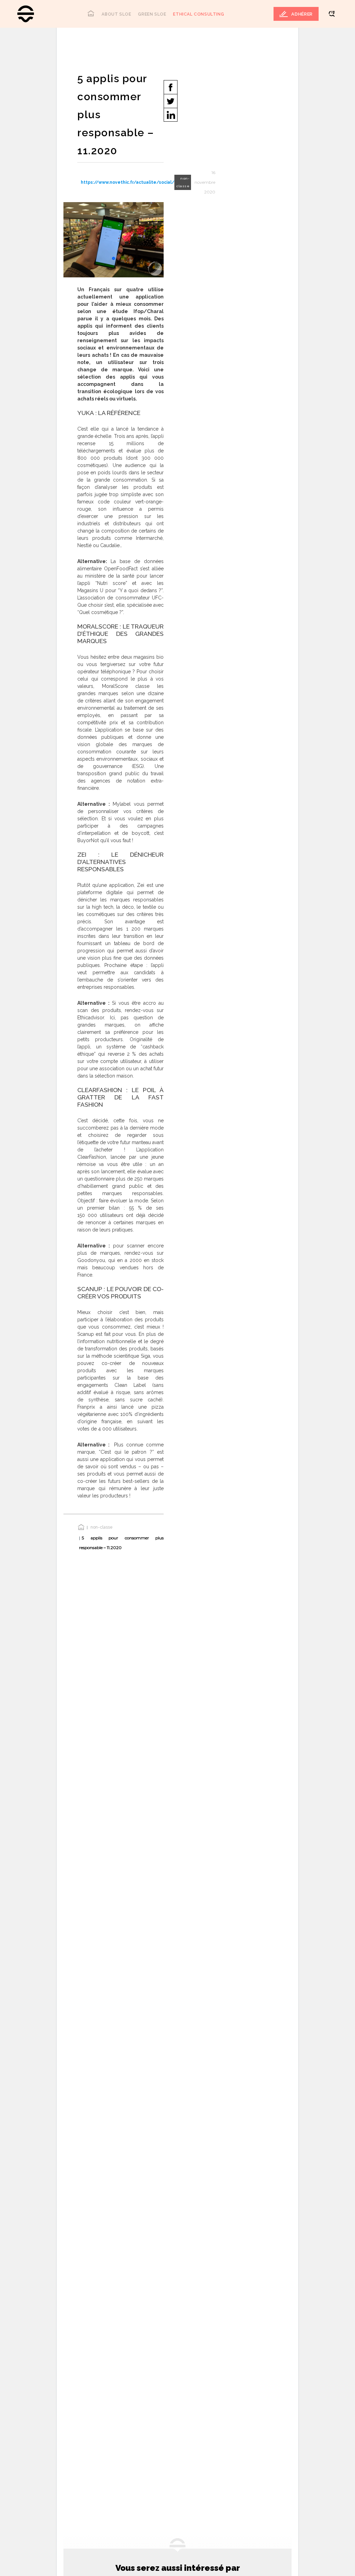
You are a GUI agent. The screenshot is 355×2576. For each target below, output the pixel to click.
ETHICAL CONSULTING (198, 14)
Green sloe (152, 14)
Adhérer (302, 14)
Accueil (91, 13)
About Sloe (116, 14)
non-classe (102, 1527)
